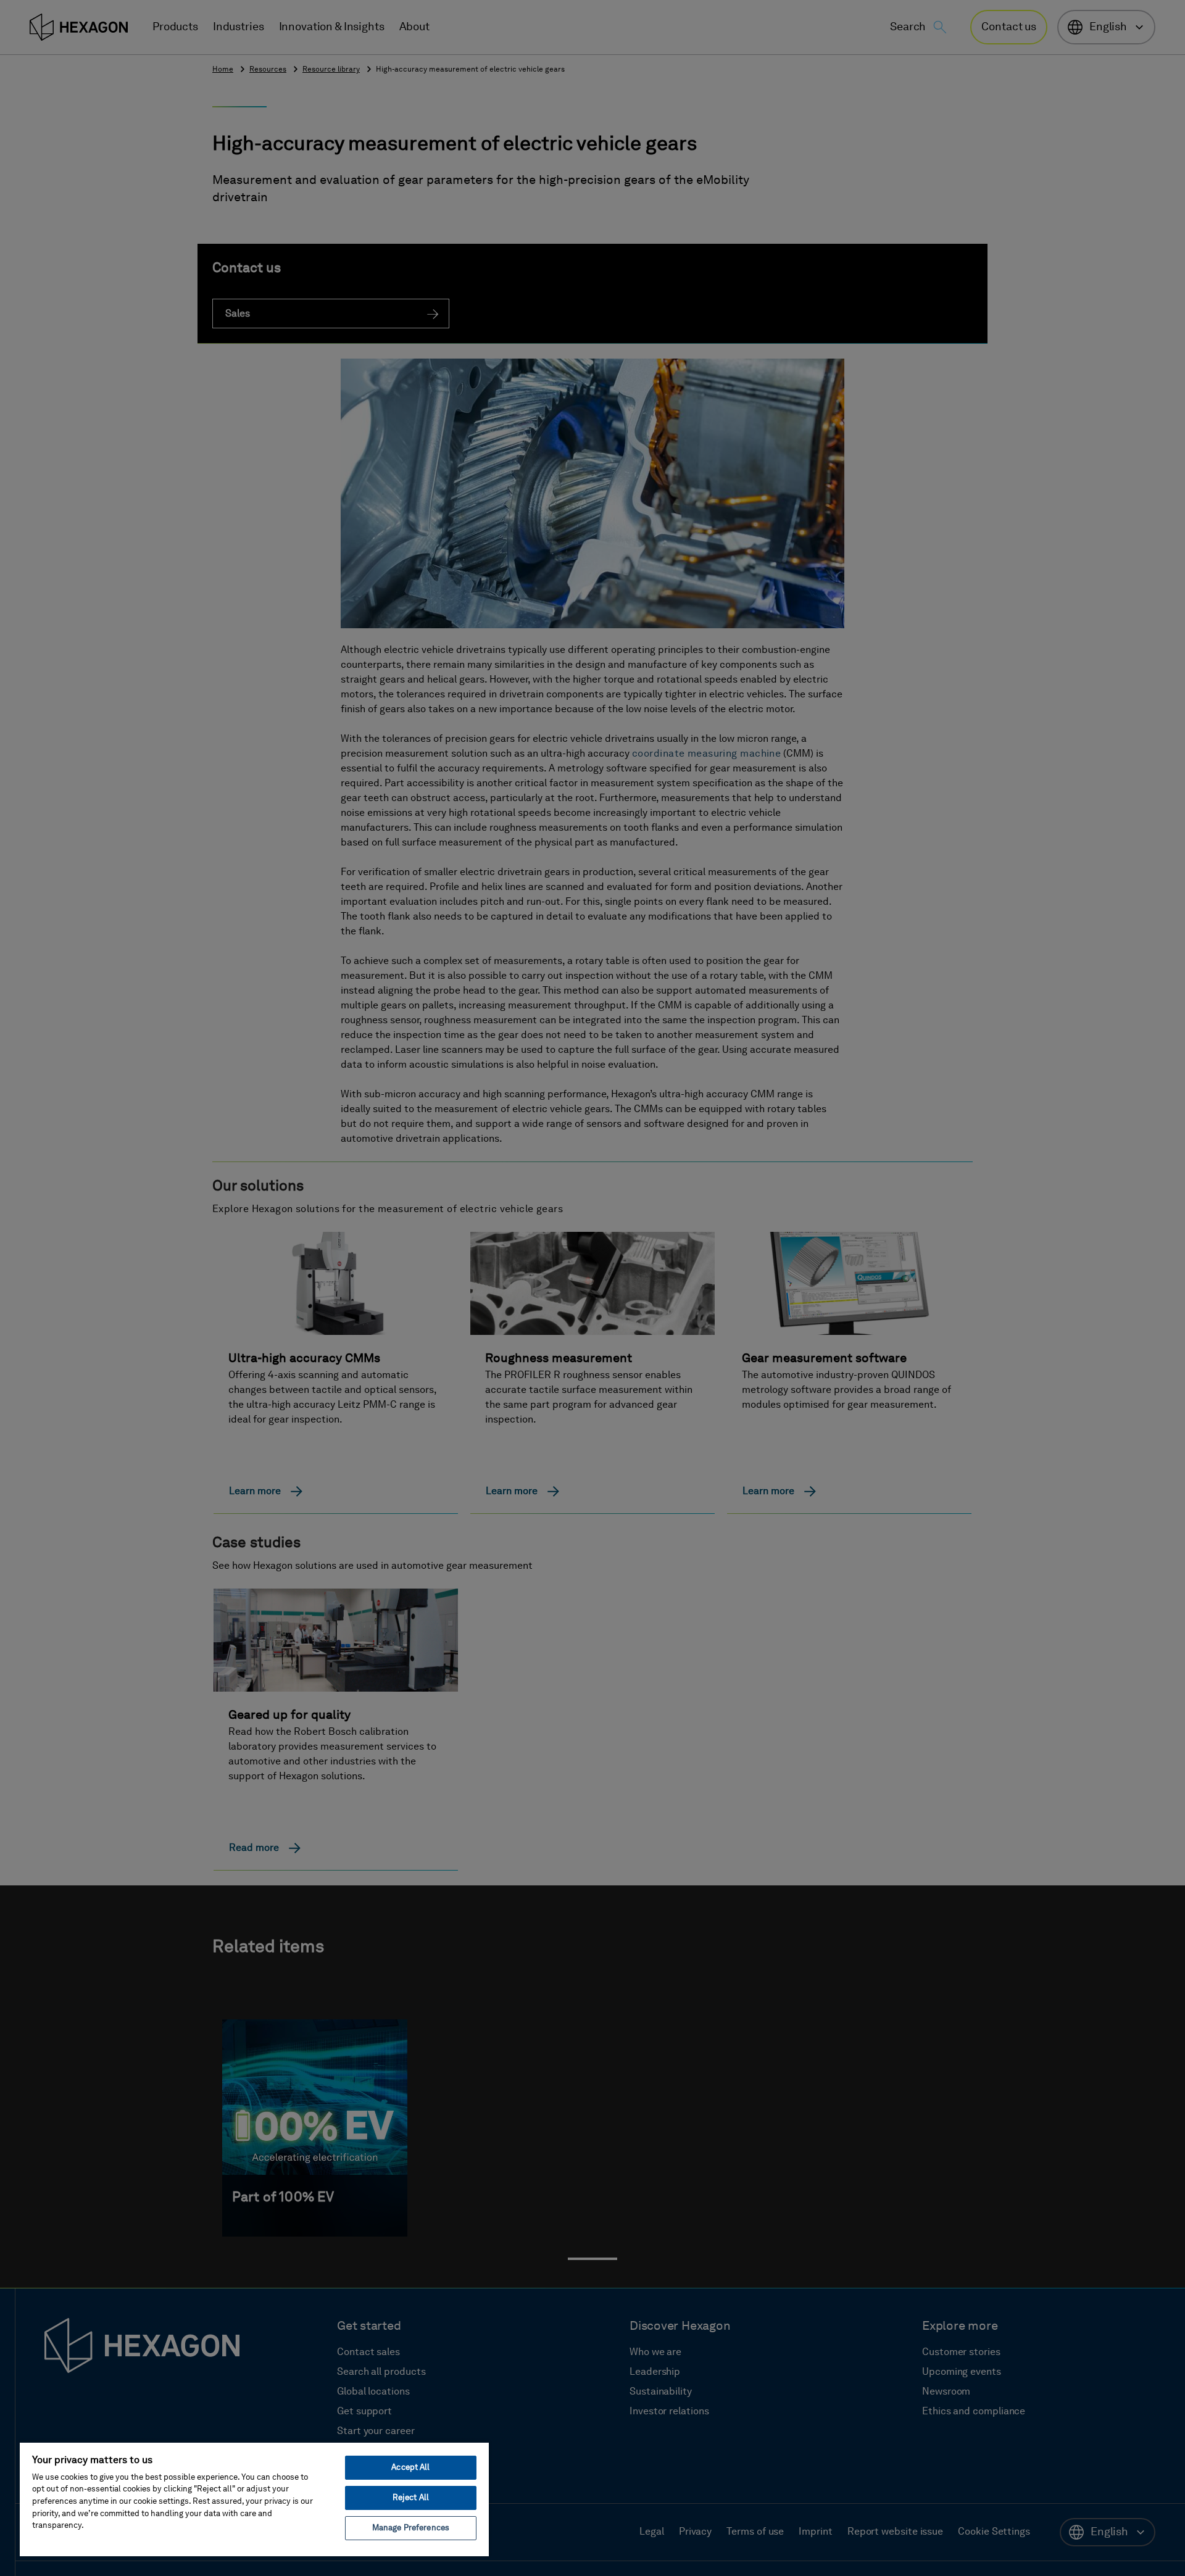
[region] (254, 2499)
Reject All (411, 2498)
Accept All (410, 2468)
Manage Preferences (411, 2528)
